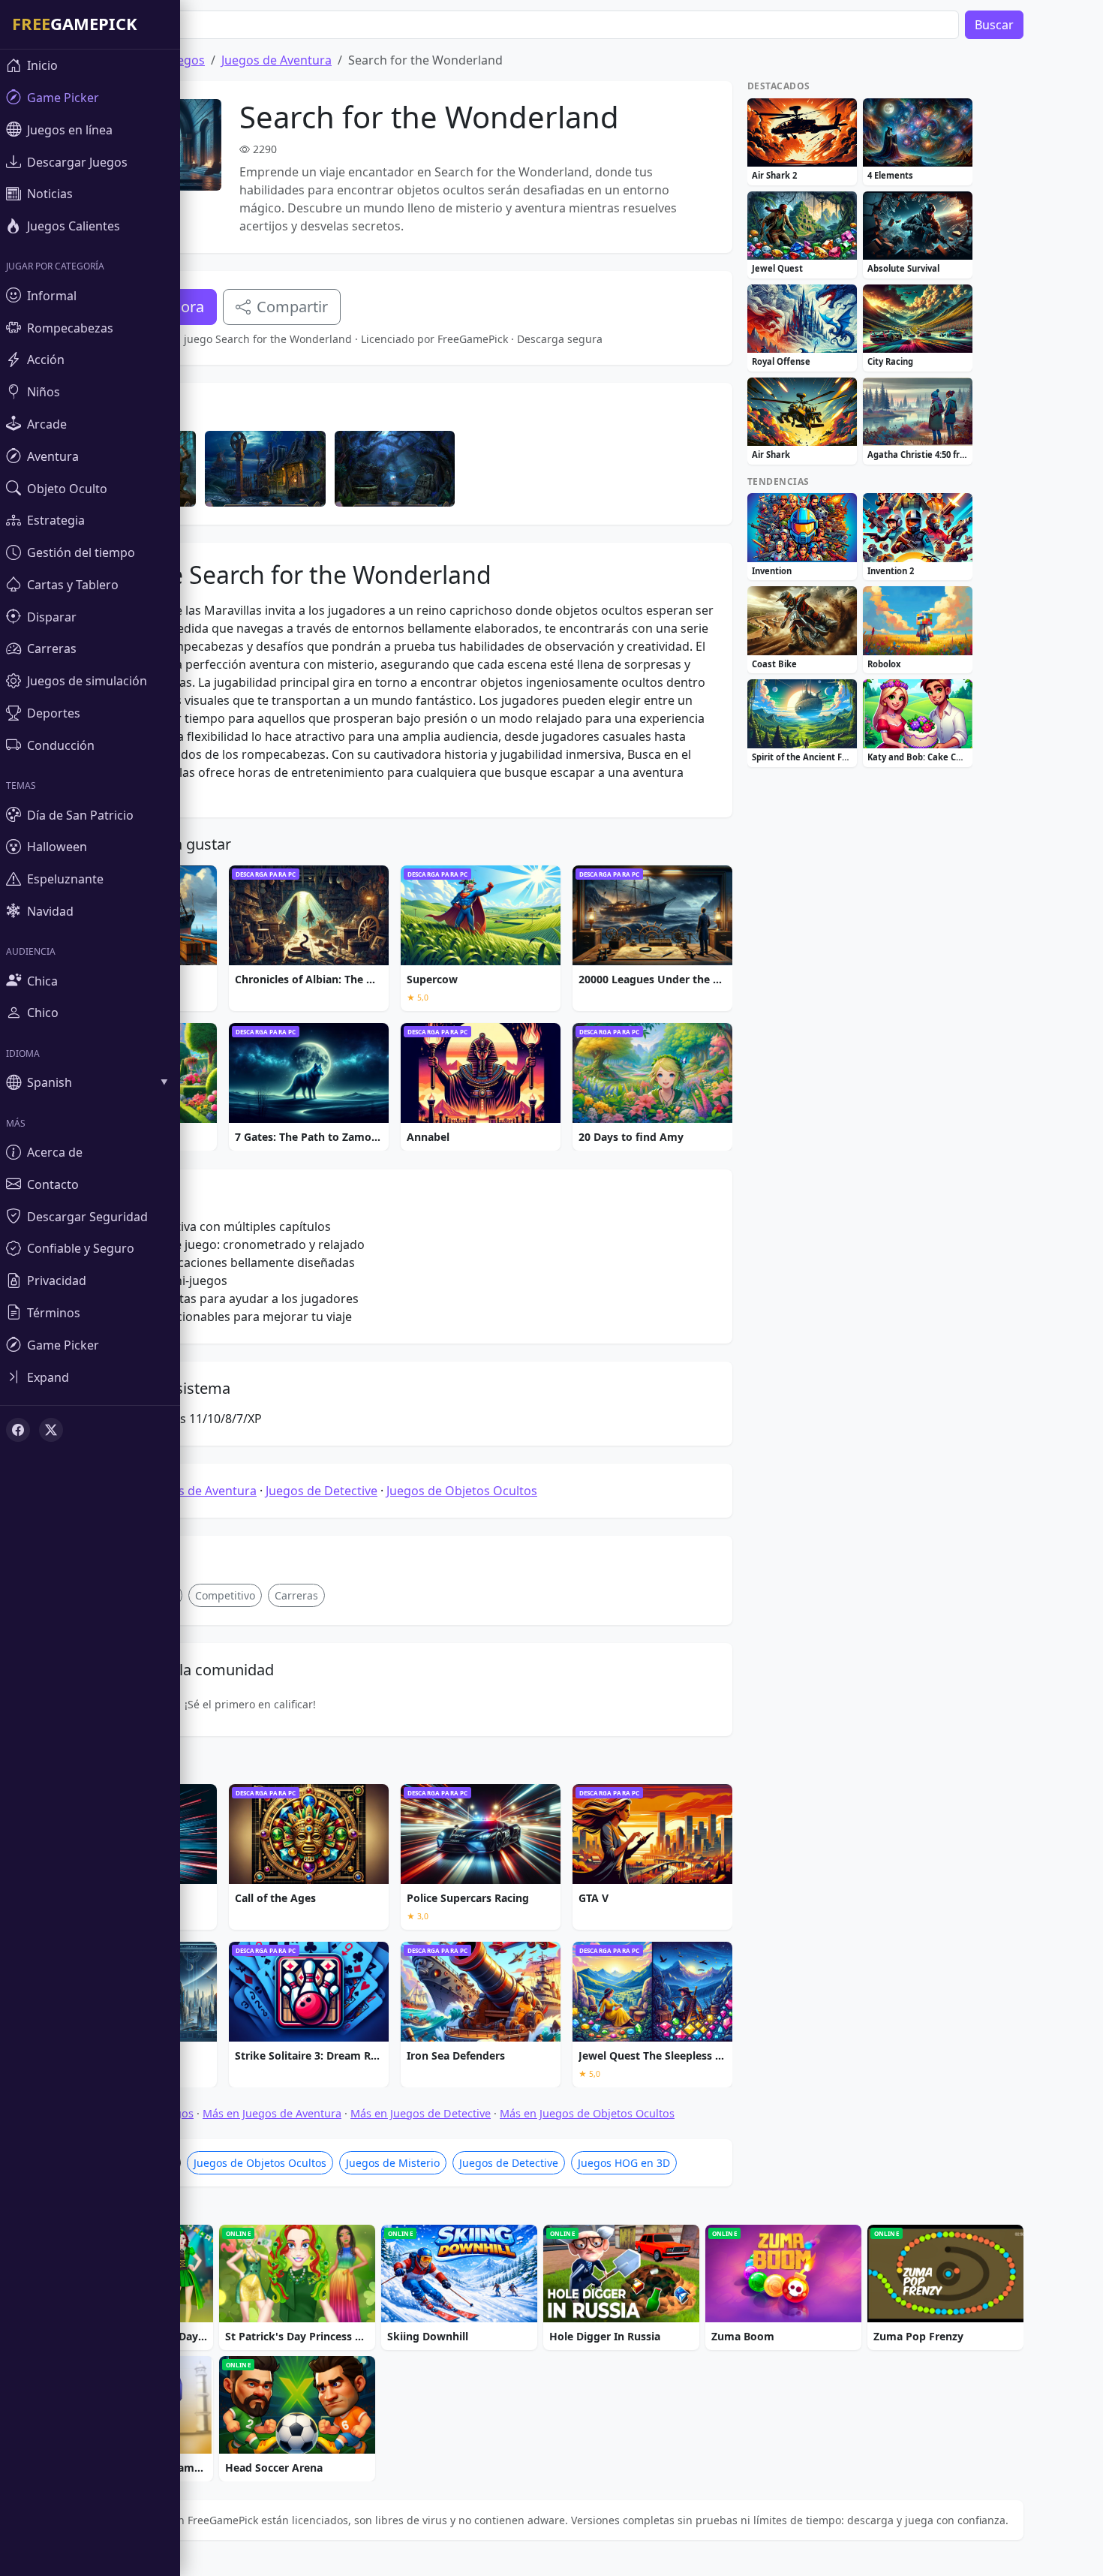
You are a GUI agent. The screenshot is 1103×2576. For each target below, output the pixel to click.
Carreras (296, 1595)
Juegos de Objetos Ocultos (462, 1491)
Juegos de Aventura (277, 60)
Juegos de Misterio (393, 2163)
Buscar (994, 25)
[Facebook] (18, 1430)
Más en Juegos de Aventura (272, 2113)
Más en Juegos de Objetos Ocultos (587, 2113)
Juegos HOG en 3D (624, 2163)
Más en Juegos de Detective (421, 2113)
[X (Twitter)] (51, 1430)
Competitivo (225, 1595)
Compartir (292, 307)
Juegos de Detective (322, 1491)
